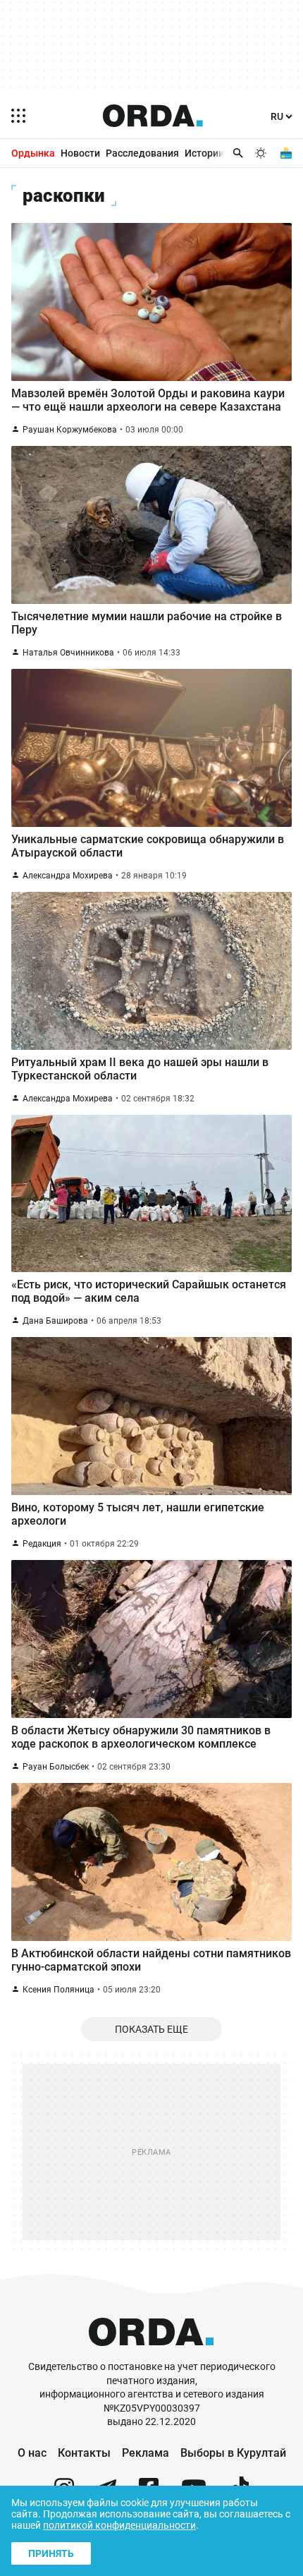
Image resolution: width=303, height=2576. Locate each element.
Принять (51, 2553)
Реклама (146, 2453)
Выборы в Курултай (233, 2453)
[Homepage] (153, 116)
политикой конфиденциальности (119, 2525)
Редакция (42, 1544)
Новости (80, 153)
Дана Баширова (55, 1321)
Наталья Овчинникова (68, 653)
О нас (32, 2453)
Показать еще (151, 2029)
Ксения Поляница (58, 1990)
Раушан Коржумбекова (70, 430)
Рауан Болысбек (56, 1767)
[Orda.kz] (151, 2353)
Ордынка (33, 153)
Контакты (84, 2453)
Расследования (142, 153)
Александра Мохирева (68, 876)
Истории (204, 153)
